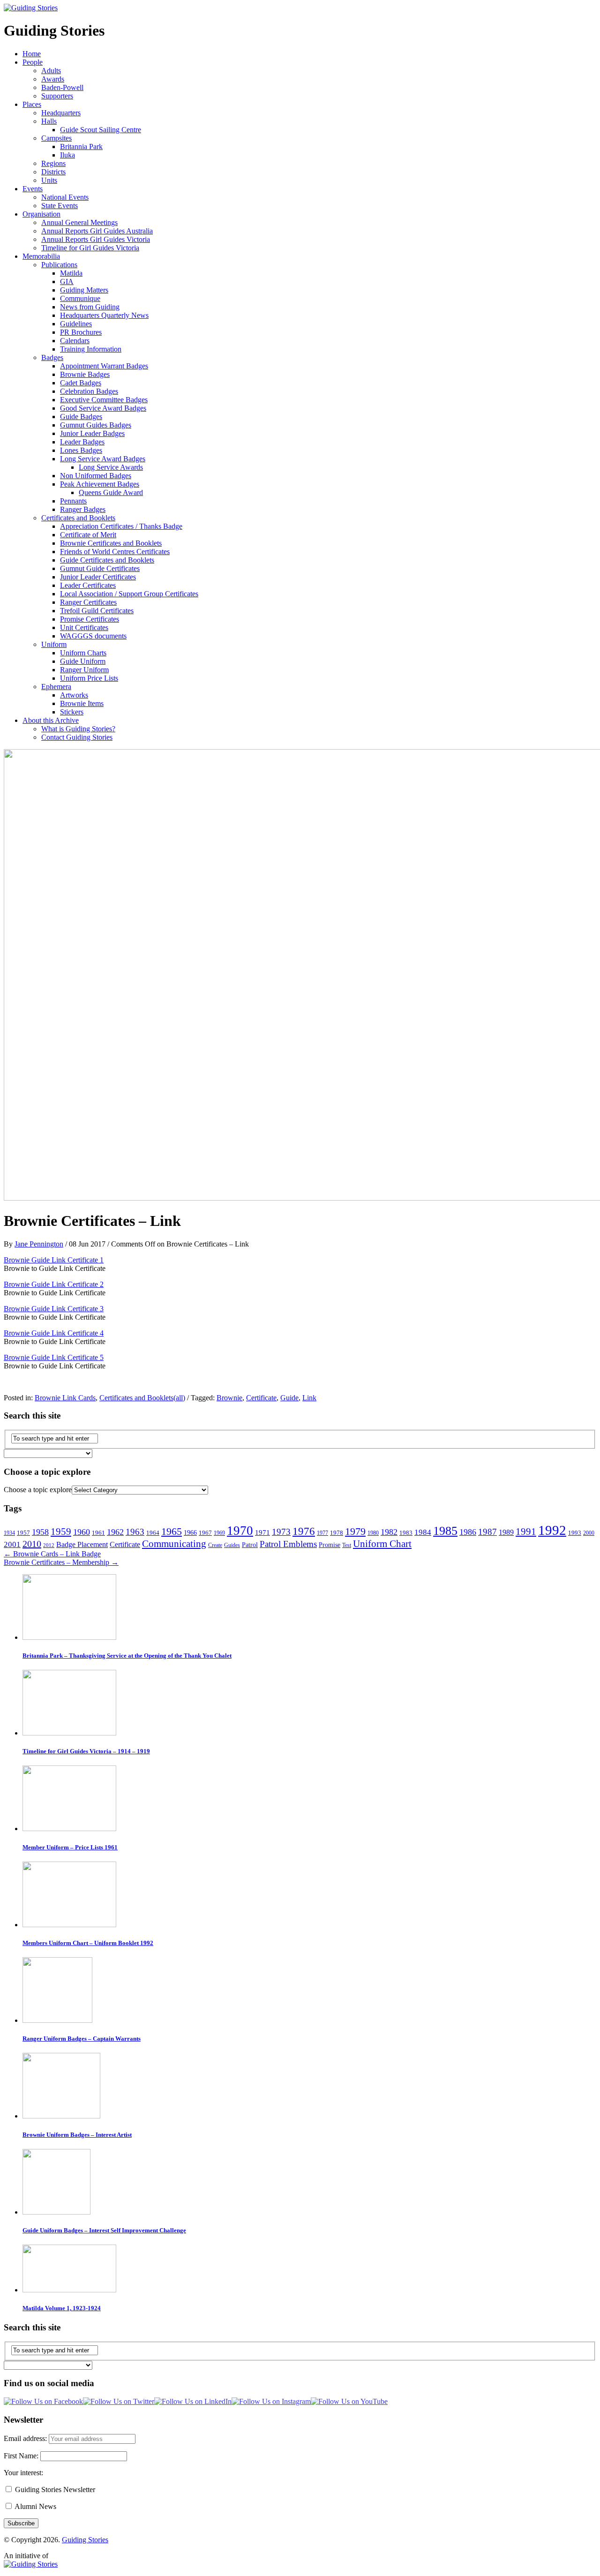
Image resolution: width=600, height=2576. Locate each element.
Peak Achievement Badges (100, 484)
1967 (205, 1533)
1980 (373, 1533)
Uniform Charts (83, 653)
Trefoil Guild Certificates (97, 611)
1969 (219, 1533)
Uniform (54, 644)
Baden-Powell (62, 87)
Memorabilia (41, 256)
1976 (304, 1531)
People (33, 62)
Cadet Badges (81, 383)
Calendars (75, 341)
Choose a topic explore (38, 1490)
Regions (53, 163)
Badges (52, 357)
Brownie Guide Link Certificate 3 (54, 1309)
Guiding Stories (85, 2540)
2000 (589, 1533)
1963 (135, 1532)
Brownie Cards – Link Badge (52, 1554)
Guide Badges (81, 417)
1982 (389, 1532)
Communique (80, 298)
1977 (322, 1533)
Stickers (72, 712)
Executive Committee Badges (104, 400)
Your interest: (23, 2473)
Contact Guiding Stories (77, 737)
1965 (172, 1531)
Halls (49, 121)
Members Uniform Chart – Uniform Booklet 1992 (88, 1943)
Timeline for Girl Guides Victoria (90, 248)
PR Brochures (81, 332)
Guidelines (76, 324)
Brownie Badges (85, 374)
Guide (289, 1398)
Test (347, 1545)
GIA (67, 282)
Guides (232, 1545)
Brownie (229, 1398)
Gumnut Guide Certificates (100, 568)
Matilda (71, 273)
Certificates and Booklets (78, 518)
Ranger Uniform (84, 670)
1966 (190, 1532)
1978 (337, 1533)
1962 (115, 1532)
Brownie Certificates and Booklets (111, 543)
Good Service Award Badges (103, 408)
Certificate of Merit (88, 535)
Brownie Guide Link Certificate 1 (54, 1260)
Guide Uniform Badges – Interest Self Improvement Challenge (104, 2230)
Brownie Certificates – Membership (61, 1562)
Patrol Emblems (288, 1544)
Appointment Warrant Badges (104, 366)
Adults (51, 71)
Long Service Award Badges (103, 459)
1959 (61, 1532)
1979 (355, 1532)
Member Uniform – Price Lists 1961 (70, 1847)
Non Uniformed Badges (96, 476)
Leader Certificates (88, 585)
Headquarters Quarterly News (104, 315)
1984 (423, 1532)
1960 (82, 1532)
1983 (406, 1533)
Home (32, 54)
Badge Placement (82, 1544)
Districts (53, 172)
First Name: (22, 2456)
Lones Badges (81, 450)
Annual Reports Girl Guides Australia (97, 231)
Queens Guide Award (111, 492)
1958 (40, 1532)
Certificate (261, 1398)
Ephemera (56, 687)
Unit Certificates (84, 627)
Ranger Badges (83, 509)
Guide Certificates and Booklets (107, 560)
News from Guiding (90, 307)
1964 (153, 1533)
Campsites (56, 138)
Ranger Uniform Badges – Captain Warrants (82, 2039)
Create (215, 1545)
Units (49, 180)
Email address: (26, 2438)
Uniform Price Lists (89, 678)
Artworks (74, 695)
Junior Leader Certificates (98, 577)
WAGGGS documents (93, 636)
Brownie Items (82, 703)
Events (33, 189)
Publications (59, 265)
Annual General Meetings (79, 222)
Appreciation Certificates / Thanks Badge (121, 526)
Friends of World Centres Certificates (115, 552)
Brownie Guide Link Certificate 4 (54, 1333)
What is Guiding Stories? (78, 729)
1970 (240, 1531)
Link (309, 1398)
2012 (49, 1545)
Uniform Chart (382, 1544)
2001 (12, 1544)
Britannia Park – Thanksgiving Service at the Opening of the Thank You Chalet (127, 1656)
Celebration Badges (89, 391)
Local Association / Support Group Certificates (129, 594)
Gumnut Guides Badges (96, 425)
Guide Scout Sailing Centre (101, 130)
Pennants (73, 501)
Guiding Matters (84, 290)
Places (32, 104)
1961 (98, 1533)
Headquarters (61, 113)
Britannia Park (81, 146)
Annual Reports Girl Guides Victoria (96, 239)
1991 (526, 1532)
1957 (23, 1533)
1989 (506, 1532)
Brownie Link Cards (65, 1398)
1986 (468, 1532)
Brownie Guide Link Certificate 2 (54, 1284)
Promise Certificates (90, 619)
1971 (262, 1532)
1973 (281, 1532)
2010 (32, 1544)
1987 (487, 1532)
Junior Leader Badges (92, 433)
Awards (53, 79)
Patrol (250, 1545)
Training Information (91, 349)
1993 (575, 1533)
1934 (9, 1533)
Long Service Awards (111, 467)
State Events (60, 206)
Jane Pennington (39, 1244)
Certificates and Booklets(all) (142, 1398)
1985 (445, 1531)
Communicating (174, 1544)
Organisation (41, 214)
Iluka (67, 155)
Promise (330, 1545)
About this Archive (51, 720)
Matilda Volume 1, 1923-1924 (62, 2308)
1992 (552, 1530)
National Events (65, 197)
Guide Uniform (83, 661)
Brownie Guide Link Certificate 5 (54, 1357)
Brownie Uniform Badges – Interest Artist (77, 2135)
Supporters (57, 96)
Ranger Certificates (88, 602)
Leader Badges (82, 442)
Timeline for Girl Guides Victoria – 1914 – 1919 (86, 1751)
